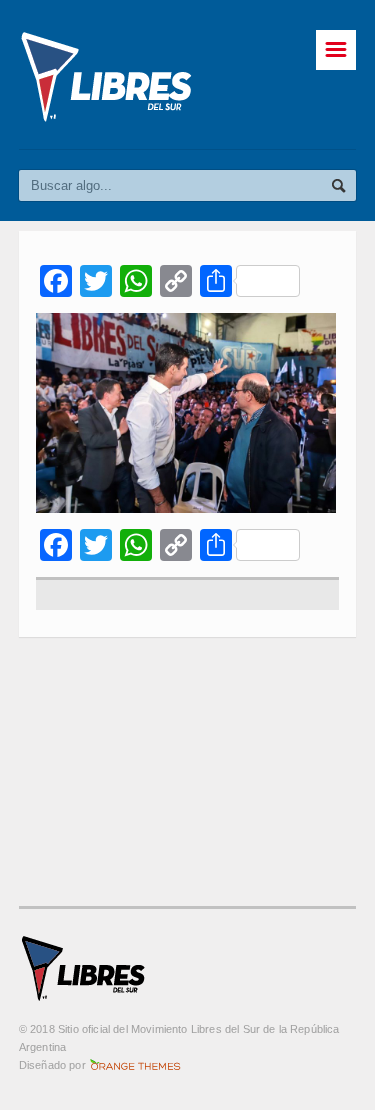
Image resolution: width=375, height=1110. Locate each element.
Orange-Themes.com (135, 1065)
